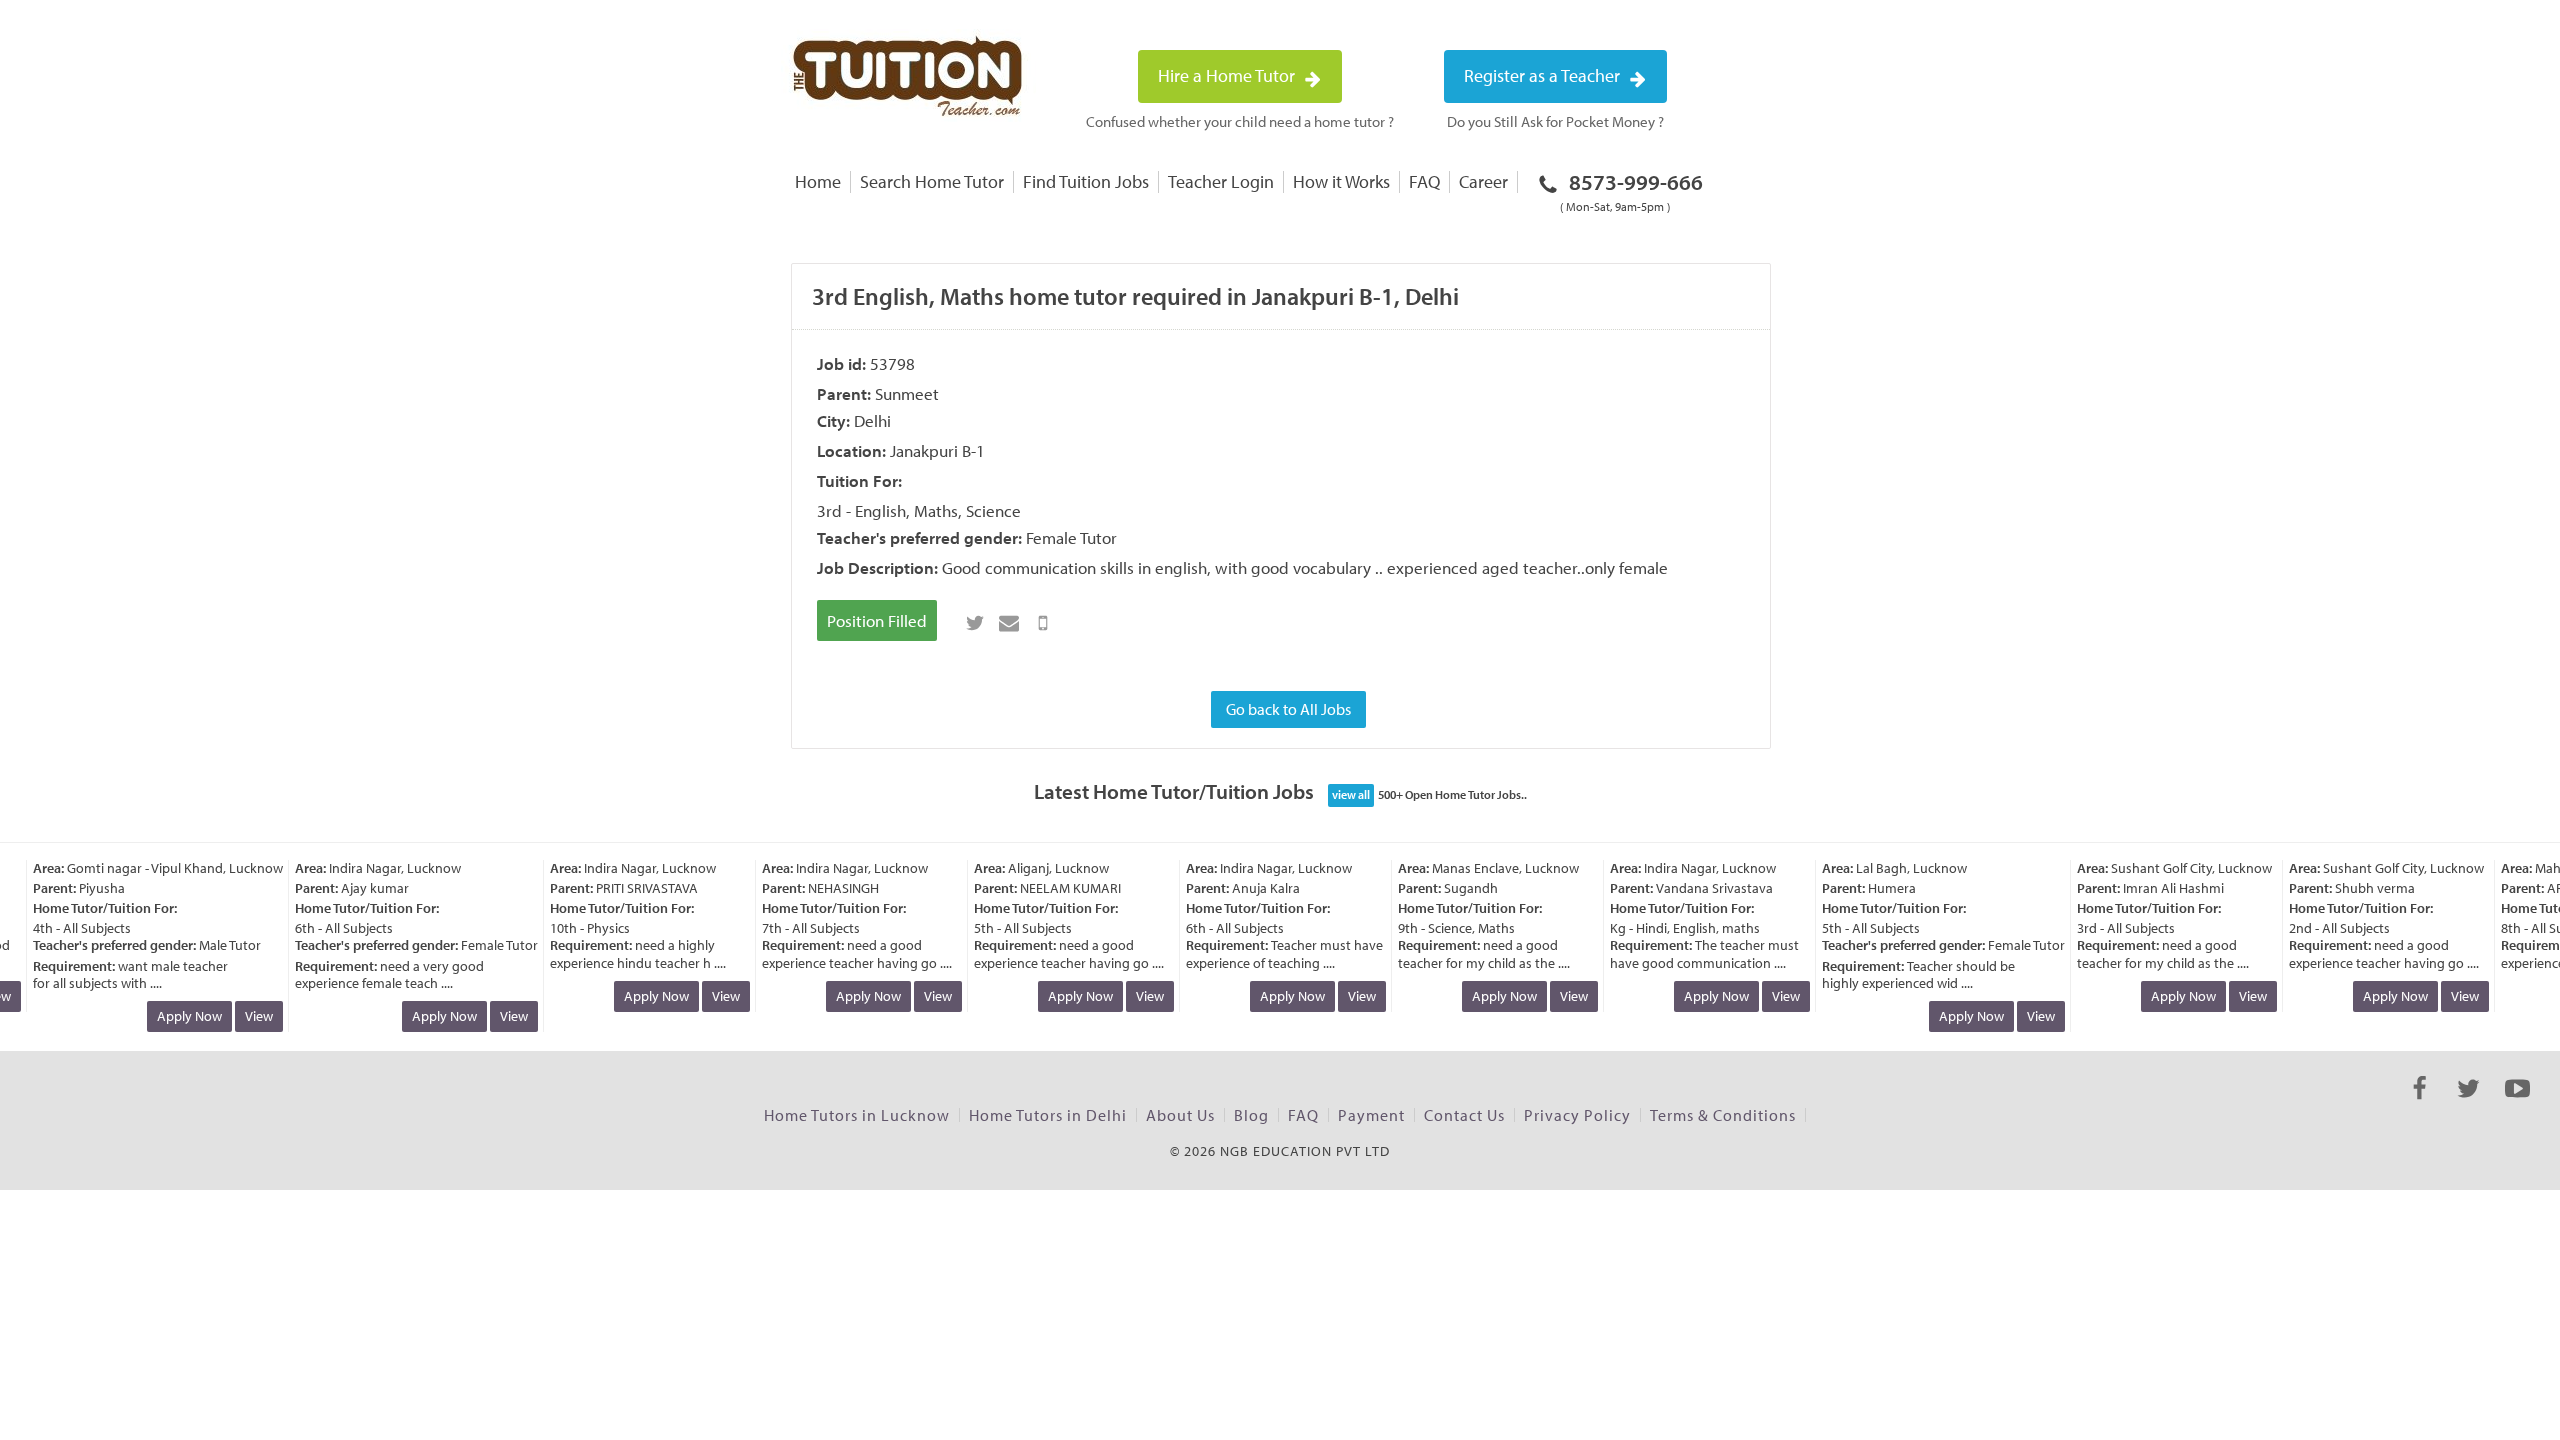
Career (1483, 181)
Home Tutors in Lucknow (857, 1115)
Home (818, 181)
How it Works (1341, 181)
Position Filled (877, 620)
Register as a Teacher (1544, 75)
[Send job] (1043, 623)
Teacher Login (1221, 181)
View (247, 1016)
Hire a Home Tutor (1228, 75)
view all (1351, 794)
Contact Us (1464, 1115)
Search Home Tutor (932, 181)
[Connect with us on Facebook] (2419, 1106)
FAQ (1424, 181)
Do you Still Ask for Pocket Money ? (1555, 121)
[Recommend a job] (1009, 623)
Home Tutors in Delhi (1048, 1115)
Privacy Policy (1577, 1115)
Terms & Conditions (1723, 1115)
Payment (1371, 1115)
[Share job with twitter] (975, 623)
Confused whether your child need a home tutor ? (1240, 121)
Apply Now (177, 1016)
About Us (1180, 1115)
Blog (1251, 1115)
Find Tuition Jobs (1086, 181)
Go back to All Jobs (1288, 709)
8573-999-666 (1631, 191)
